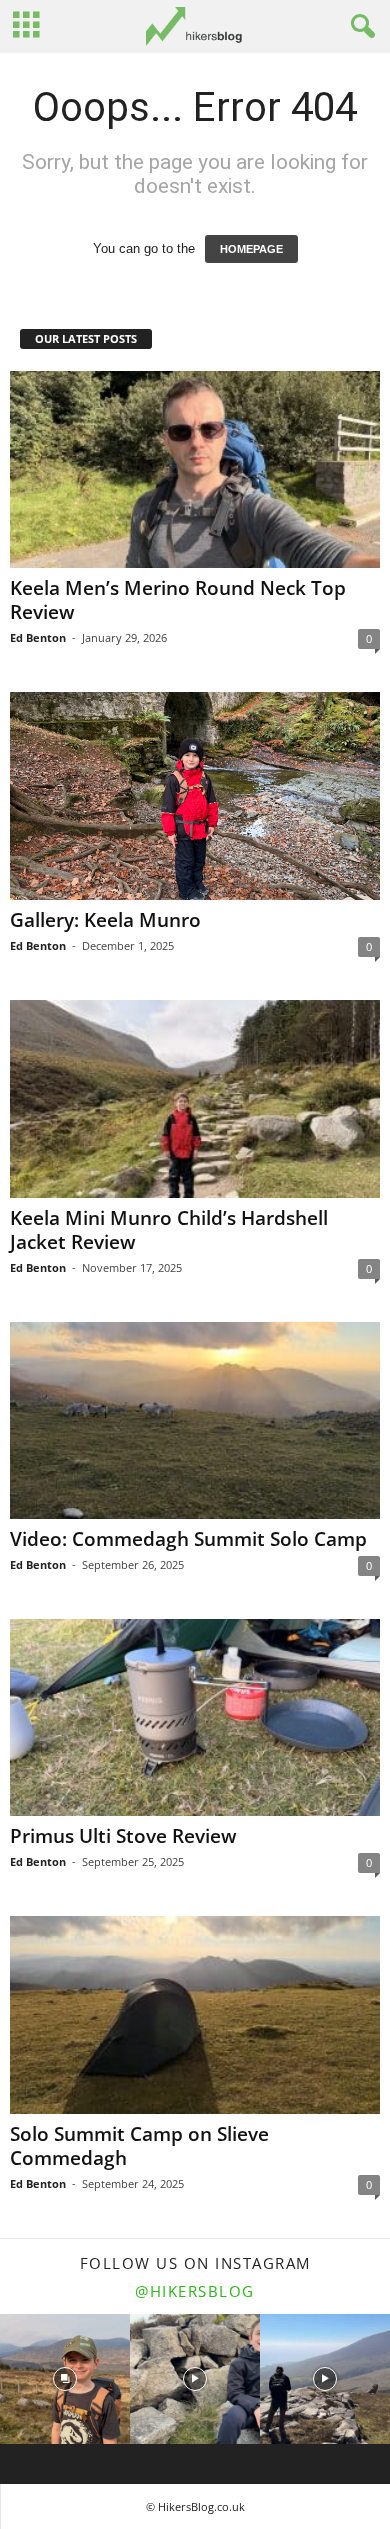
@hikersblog (195, 2291)
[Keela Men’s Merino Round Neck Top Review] (195, 469)
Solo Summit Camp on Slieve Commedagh (139, 2146)
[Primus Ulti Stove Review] (195, 1717)
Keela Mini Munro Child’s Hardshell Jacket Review (169, 1230)
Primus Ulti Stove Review (123, 1836)
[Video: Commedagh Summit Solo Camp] (195, 1420)
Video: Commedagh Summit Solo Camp (188, 1539)
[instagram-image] (65, 2379)
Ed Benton (38, 637)
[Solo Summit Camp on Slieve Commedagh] (195, 2014)
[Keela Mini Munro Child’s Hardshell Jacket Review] (195, 1098)
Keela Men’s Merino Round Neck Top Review (178, 600)
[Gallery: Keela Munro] (195, 796)
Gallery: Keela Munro (105, 920)
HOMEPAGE (251, 249)
